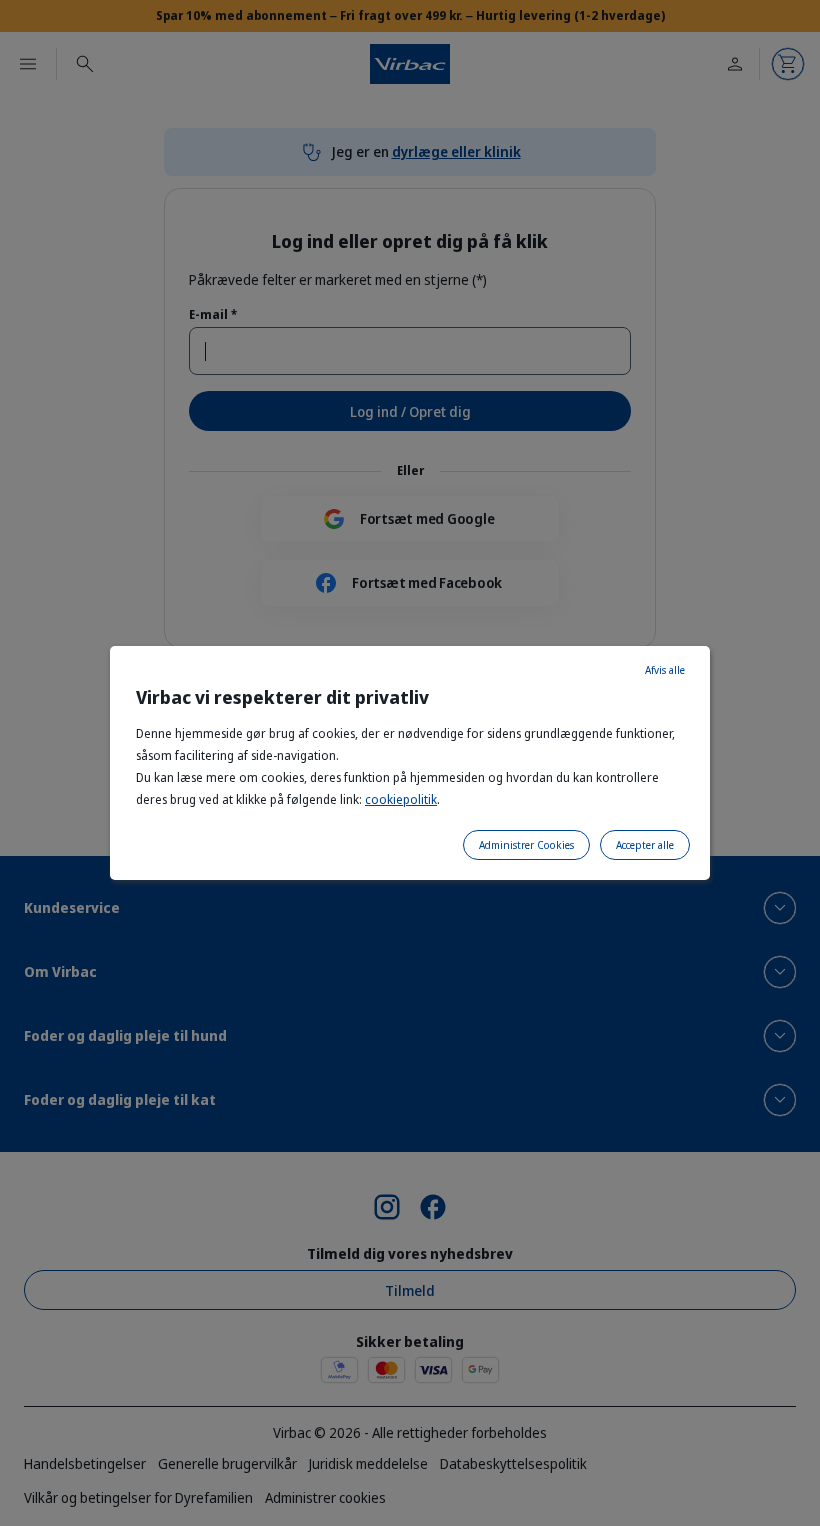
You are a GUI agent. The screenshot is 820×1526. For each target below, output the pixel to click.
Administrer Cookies (526, 845)
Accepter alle (645, 845)
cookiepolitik (401, 799)
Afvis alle (665, 670)
